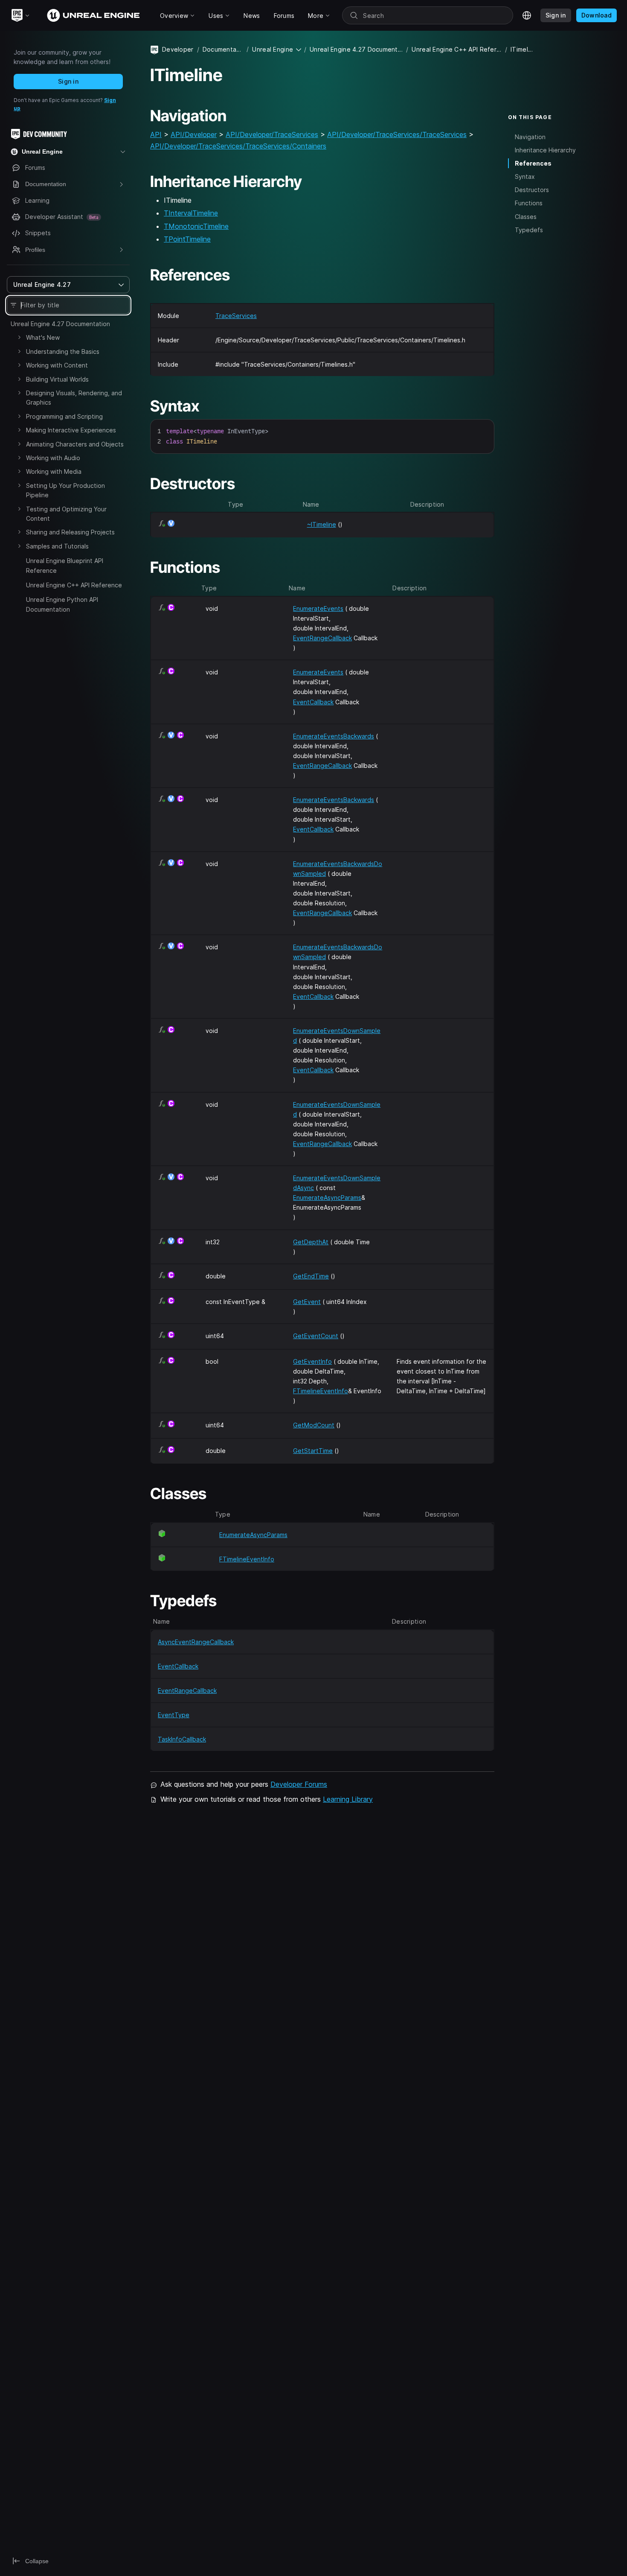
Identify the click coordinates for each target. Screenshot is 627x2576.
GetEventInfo (312, 1361)
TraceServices (236, 316)
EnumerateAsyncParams (327, 1198)
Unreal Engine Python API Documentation (62, 604)
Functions (529, 203)
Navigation (530, 137)
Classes (526, 217)
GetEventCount (316, 1336)
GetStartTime (313, 1451)
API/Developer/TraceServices (272, 134)
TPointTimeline (187, 239)
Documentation (223, 49)
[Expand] (19, 337)
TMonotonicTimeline (196, 226)
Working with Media (54, 471)
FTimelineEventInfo (321, 1391)
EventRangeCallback (322, 638)
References (533, 163)
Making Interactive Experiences (71, 430)
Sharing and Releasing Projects (70, 532)
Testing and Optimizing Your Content (66, 514)
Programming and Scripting (64, 416)
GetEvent (307, 1302)
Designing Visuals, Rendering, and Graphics (74, 398)
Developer (178, 49)
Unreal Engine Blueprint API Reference (65, 565)
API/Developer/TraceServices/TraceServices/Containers (238, 146)
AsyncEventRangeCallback (196, 1642)
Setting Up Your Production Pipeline (65, 490)
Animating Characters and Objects (75, 444)
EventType (174, 1715)
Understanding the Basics (63, 352)
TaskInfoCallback (182, 1739)
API (156, 134)
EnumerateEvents (318, 608)
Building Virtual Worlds (57, 379)
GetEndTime (311, 1276)
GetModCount (314, 1425)
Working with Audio (53, 458)
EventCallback (313, 702)
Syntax (525, 176)
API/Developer (194, 134)
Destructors (532, 190)
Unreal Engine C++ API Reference (74, 585)
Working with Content (57, 365)
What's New (43, 337)
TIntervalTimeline (191, 213)
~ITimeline (322, 524)
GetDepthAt (311, 1242)
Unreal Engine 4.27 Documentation (60, 324)
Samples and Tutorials (57, 546)
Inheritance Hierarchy (545, 150)
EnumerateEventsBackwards (334, 736)
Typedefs (529, 230)
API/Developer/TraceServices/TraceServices (397, 134)
